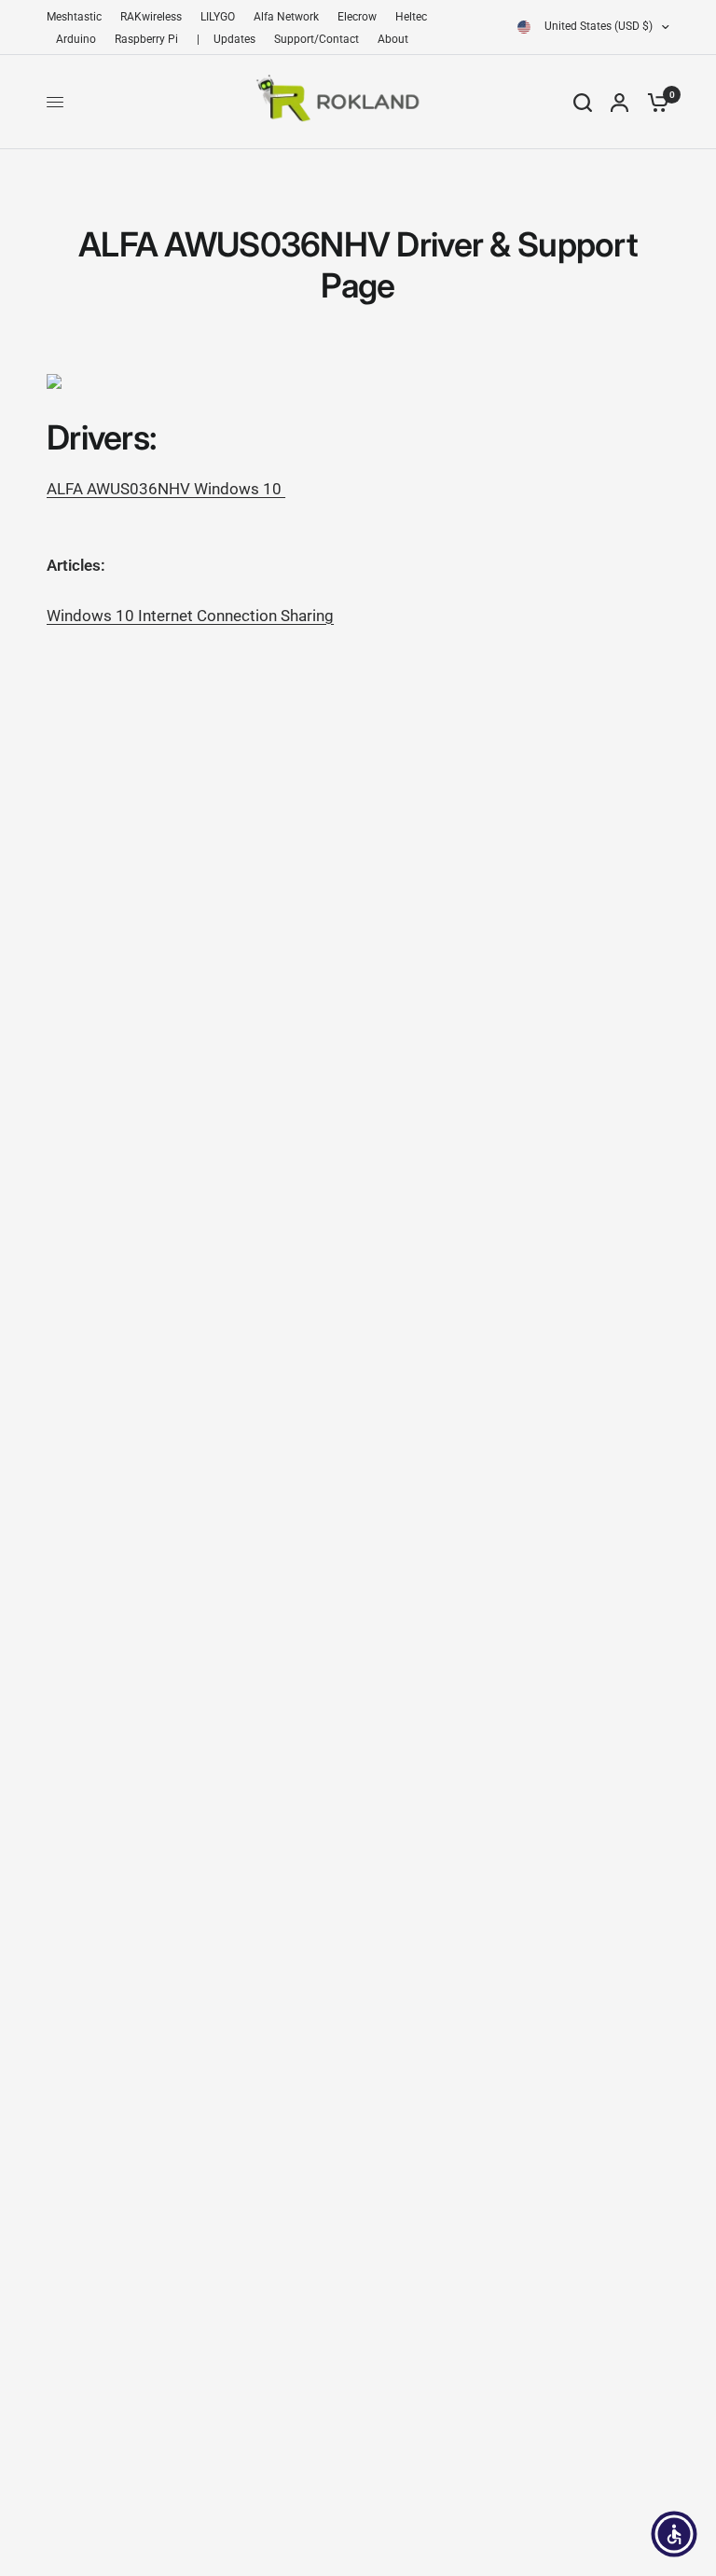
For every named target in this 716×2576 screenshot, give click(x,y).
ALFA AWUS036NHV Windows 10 (166, 489)
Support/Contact (317, 39)
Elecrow (357, 17)
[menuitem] (79, 17)
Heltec (411, 17)
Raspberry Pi (146, 39)
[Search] (583, 102)
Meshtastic (74, 17)
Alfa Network (286, 17)
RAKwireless (151, 17)
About (393, 39)
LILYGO (218, 17)
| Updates (226, 39)
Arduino (76, 39)
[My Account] (620, 102)
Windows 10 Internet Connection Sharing (190, 616)
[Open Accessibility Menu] (674, 2534)
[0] (654, 102)
